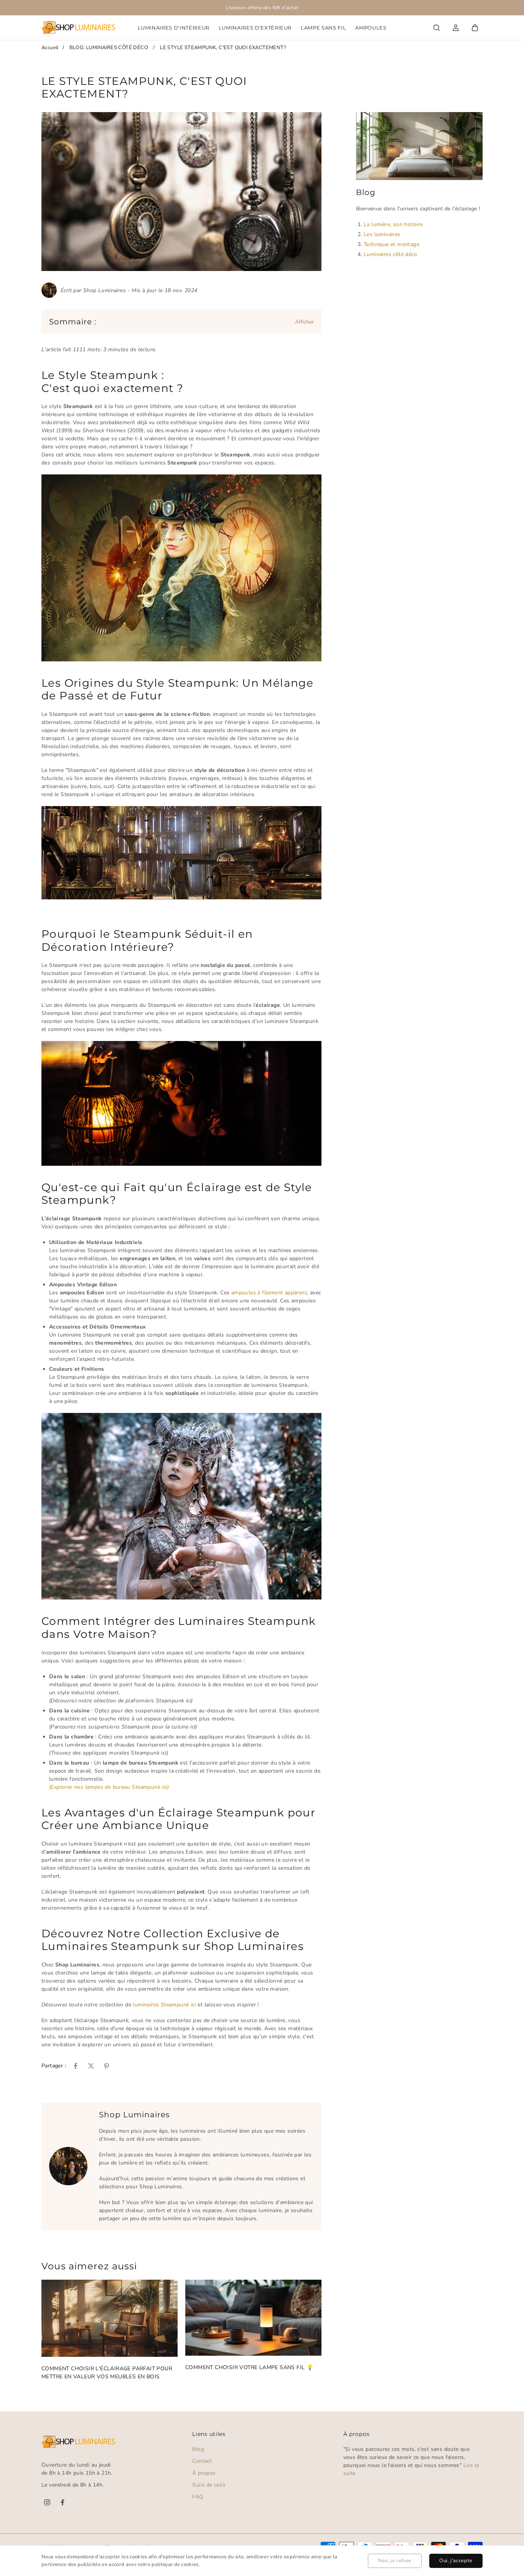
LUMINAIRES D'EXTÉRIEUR (255, 28)
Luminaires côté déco (390, 254)
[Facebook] (76, 2066)
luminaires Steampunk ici (164, 2005)
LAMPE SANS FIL (323, 28)
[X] (91, 2066)
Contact (202, 2461)
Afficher (304, 322)
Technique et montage (391, 244)
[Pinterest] (106, 2066)
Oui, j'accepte (456, 2561)
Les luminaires (382, 234)
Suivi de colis (209, 2485)
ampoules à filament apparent (269, 1293)
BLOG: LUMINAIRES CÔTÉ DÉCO (109, 48)
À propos (204, 2473)
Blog (198, 2449)
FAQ (198, 2497)
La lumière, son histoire (393, 224)
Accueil (50, 48)
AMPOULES (371, 28)
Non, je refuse (395, 2561)
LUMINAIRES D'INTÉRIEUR (174, 28)
